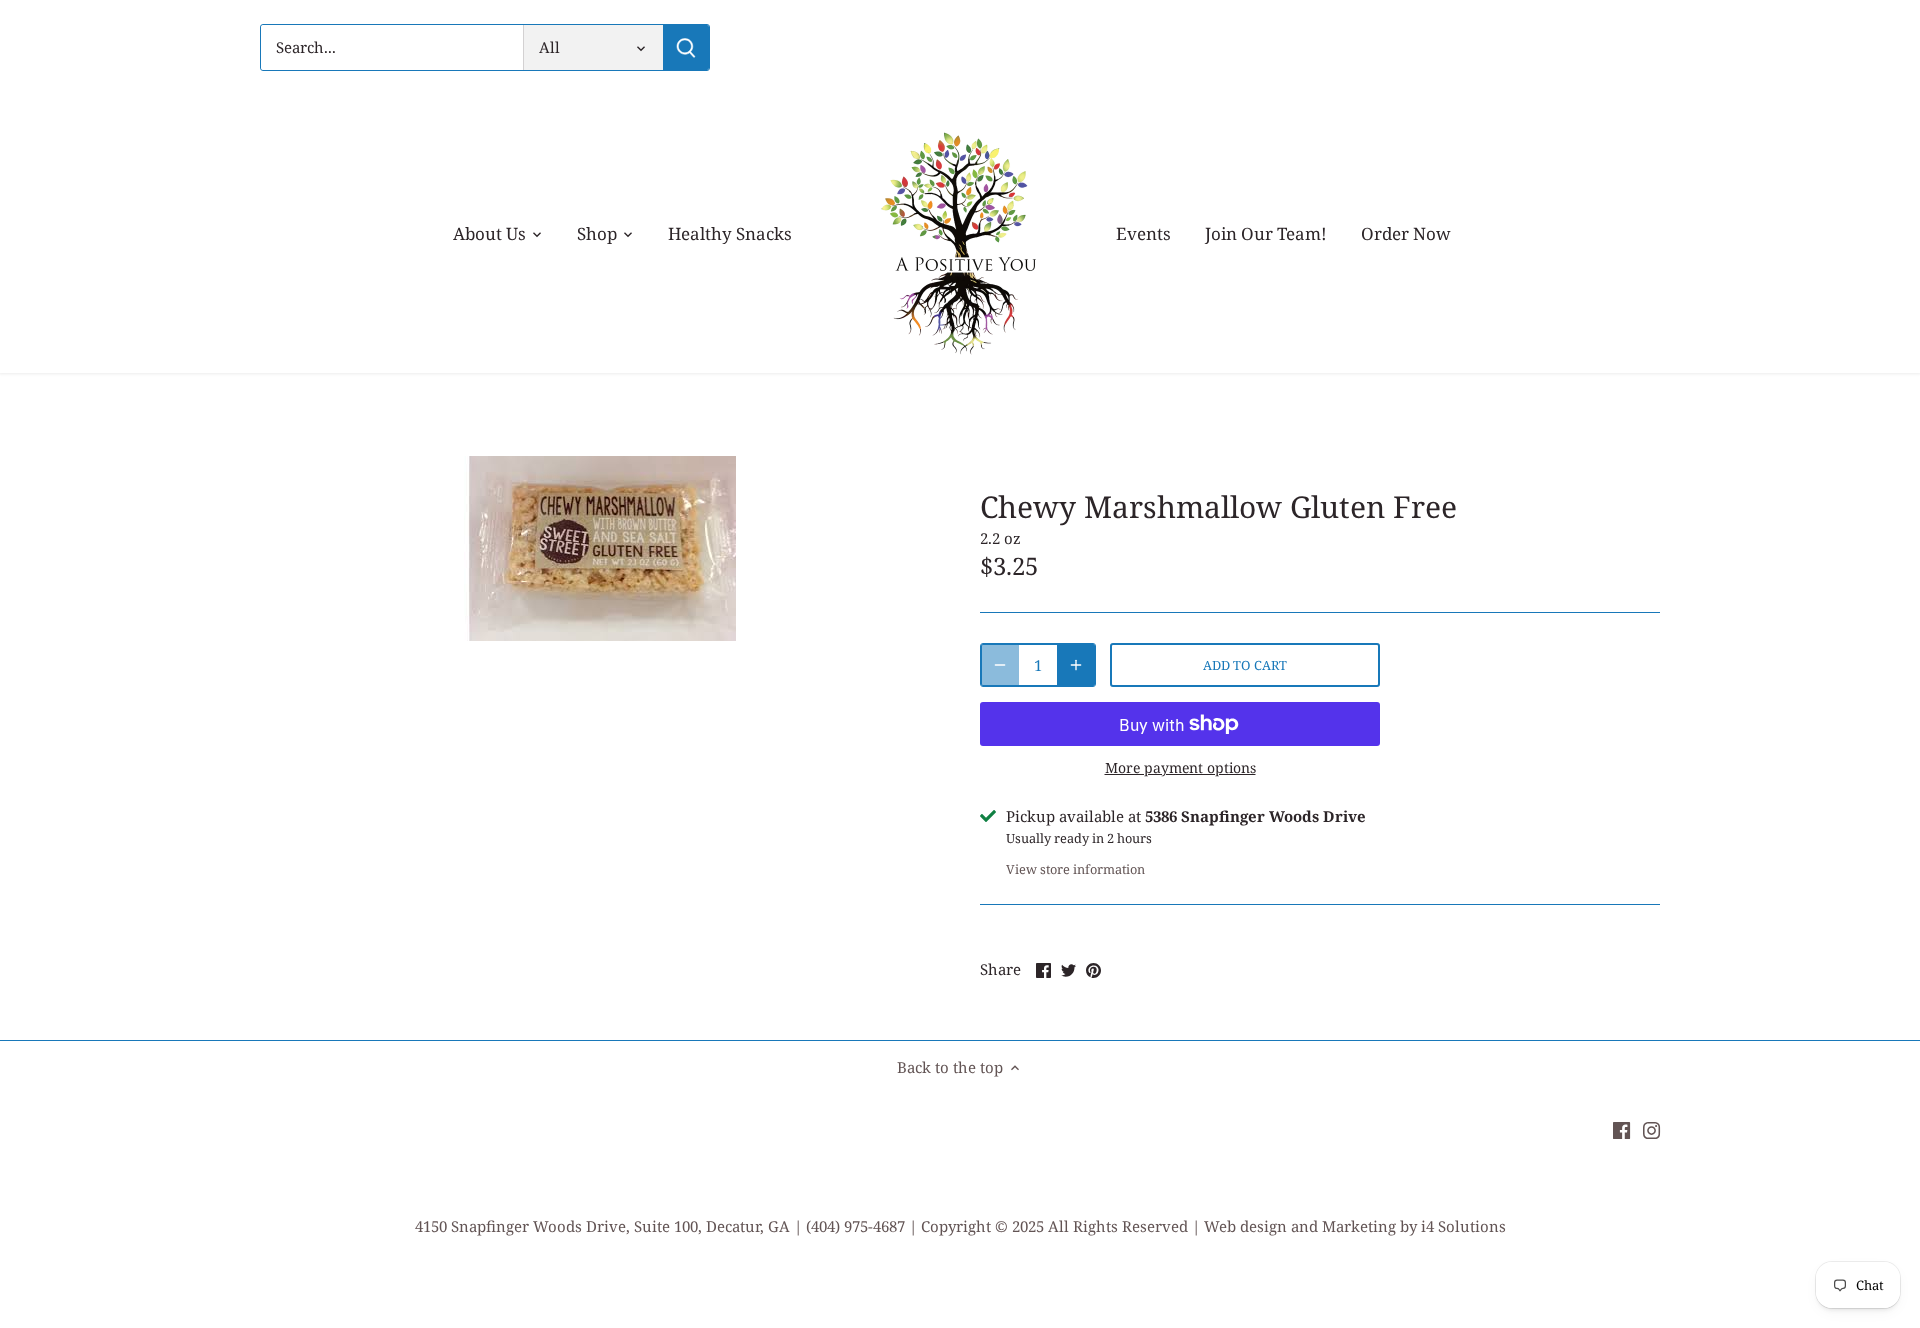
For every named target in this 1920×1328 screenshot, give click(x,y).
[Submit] (686, 47)
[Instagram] (1651, 1128)
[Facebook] (1621, 1128)
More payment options (1180, 767)
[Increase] (1076, 665)
